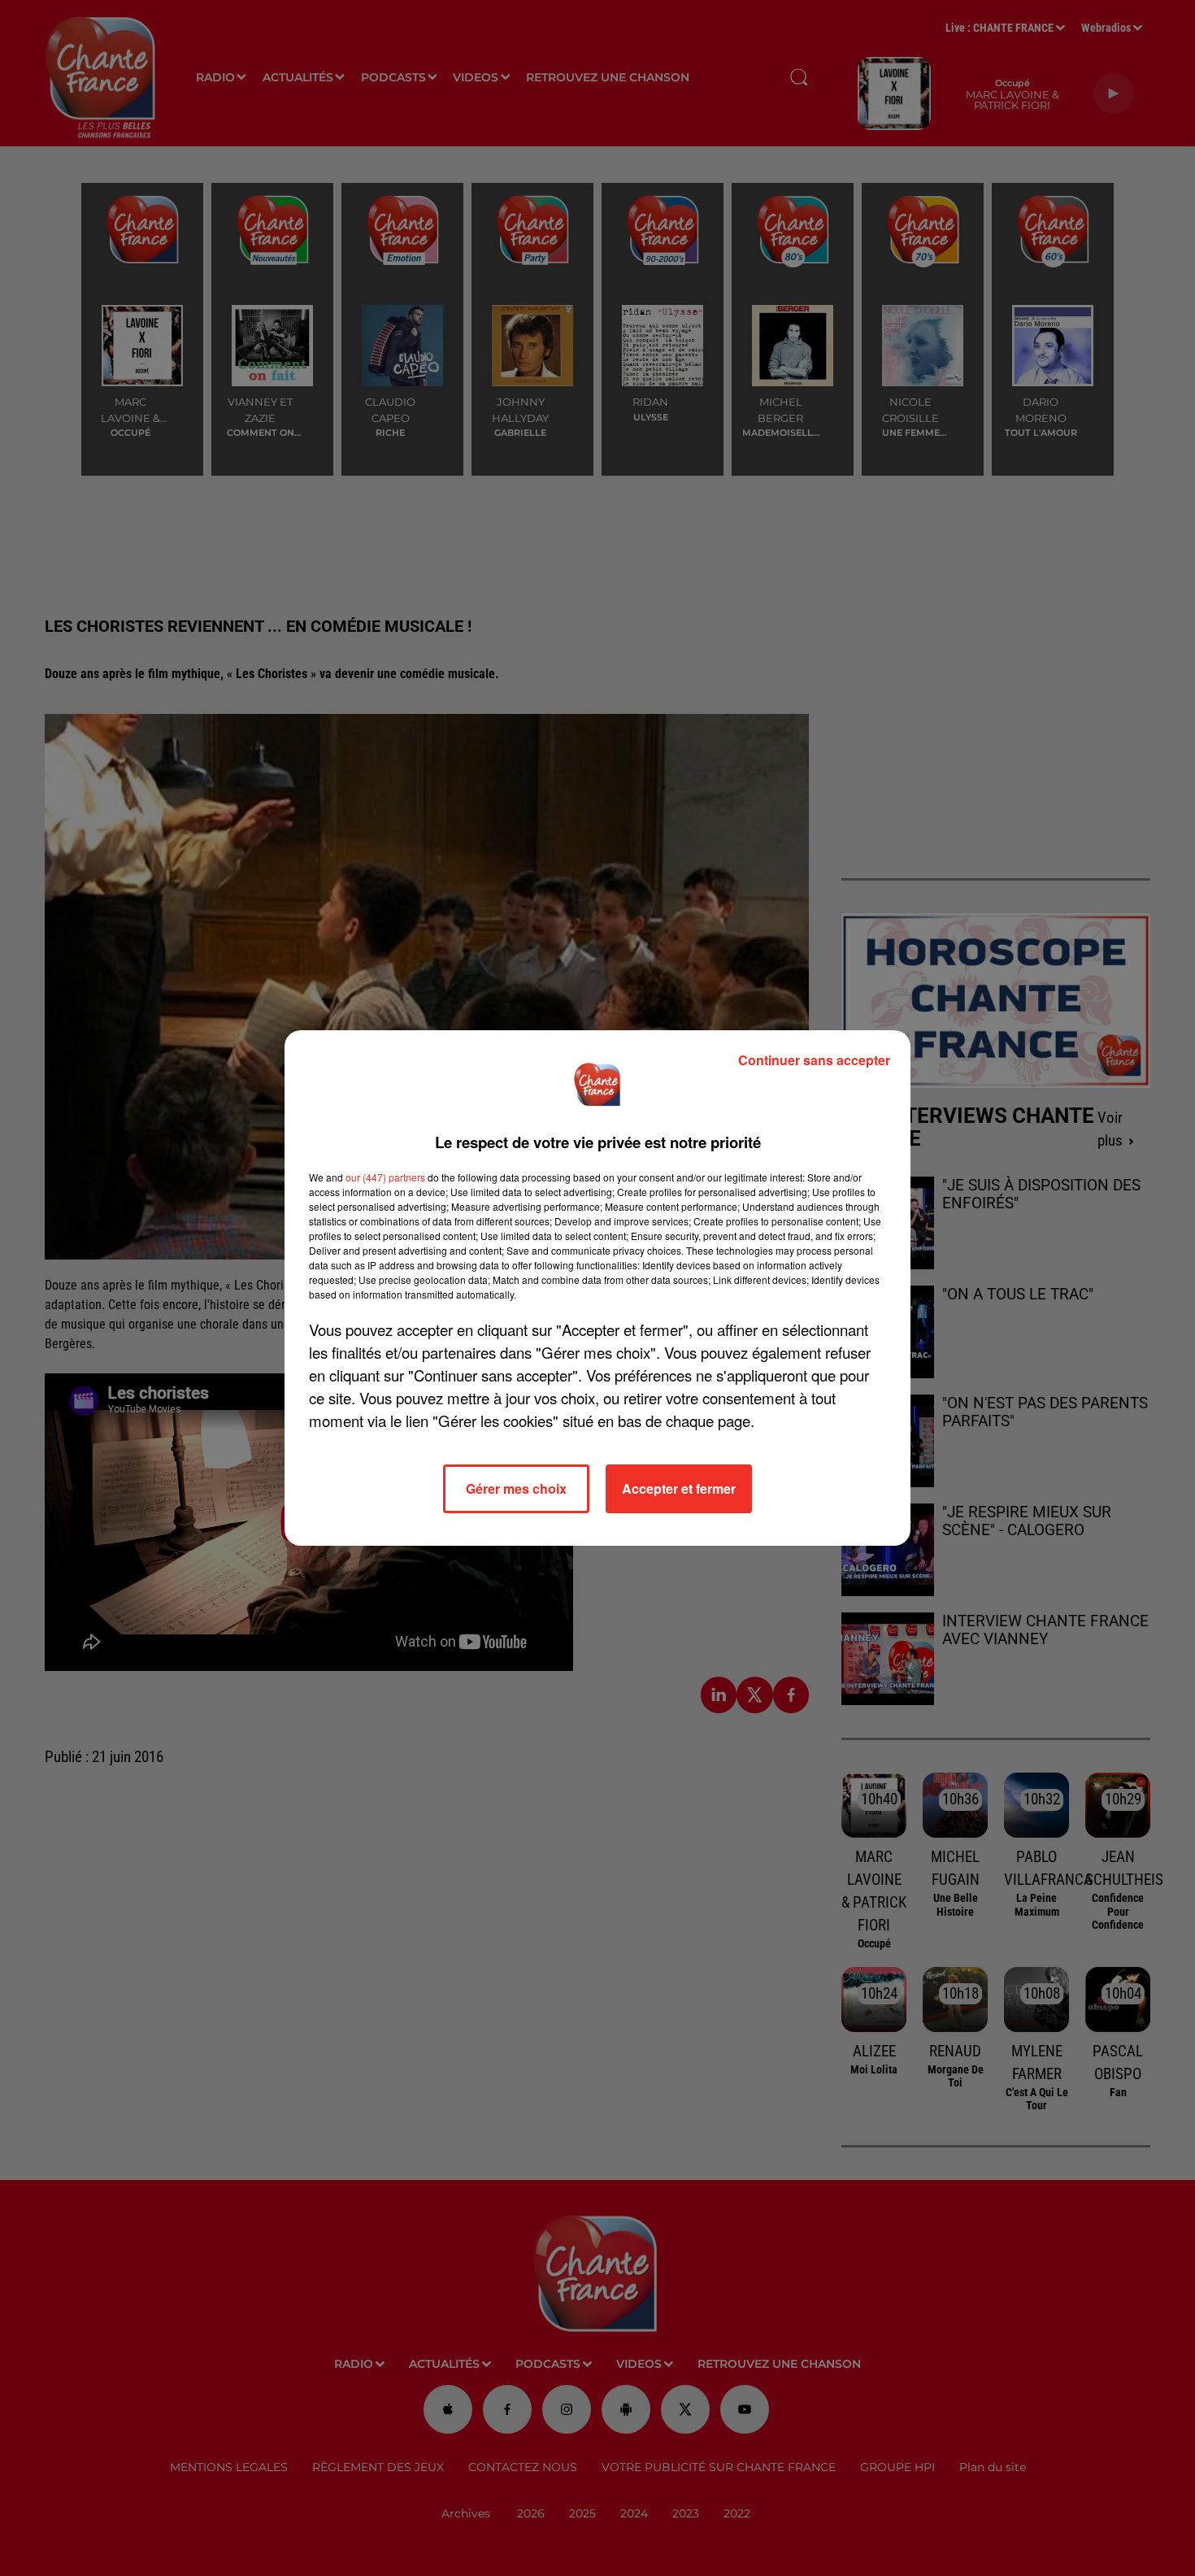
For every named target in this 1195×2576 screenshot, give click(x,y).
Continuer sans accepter (814, 1060)
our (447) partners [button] (385, 1177)
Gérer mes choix (516, 1488)
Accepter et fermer (679, 1488)
